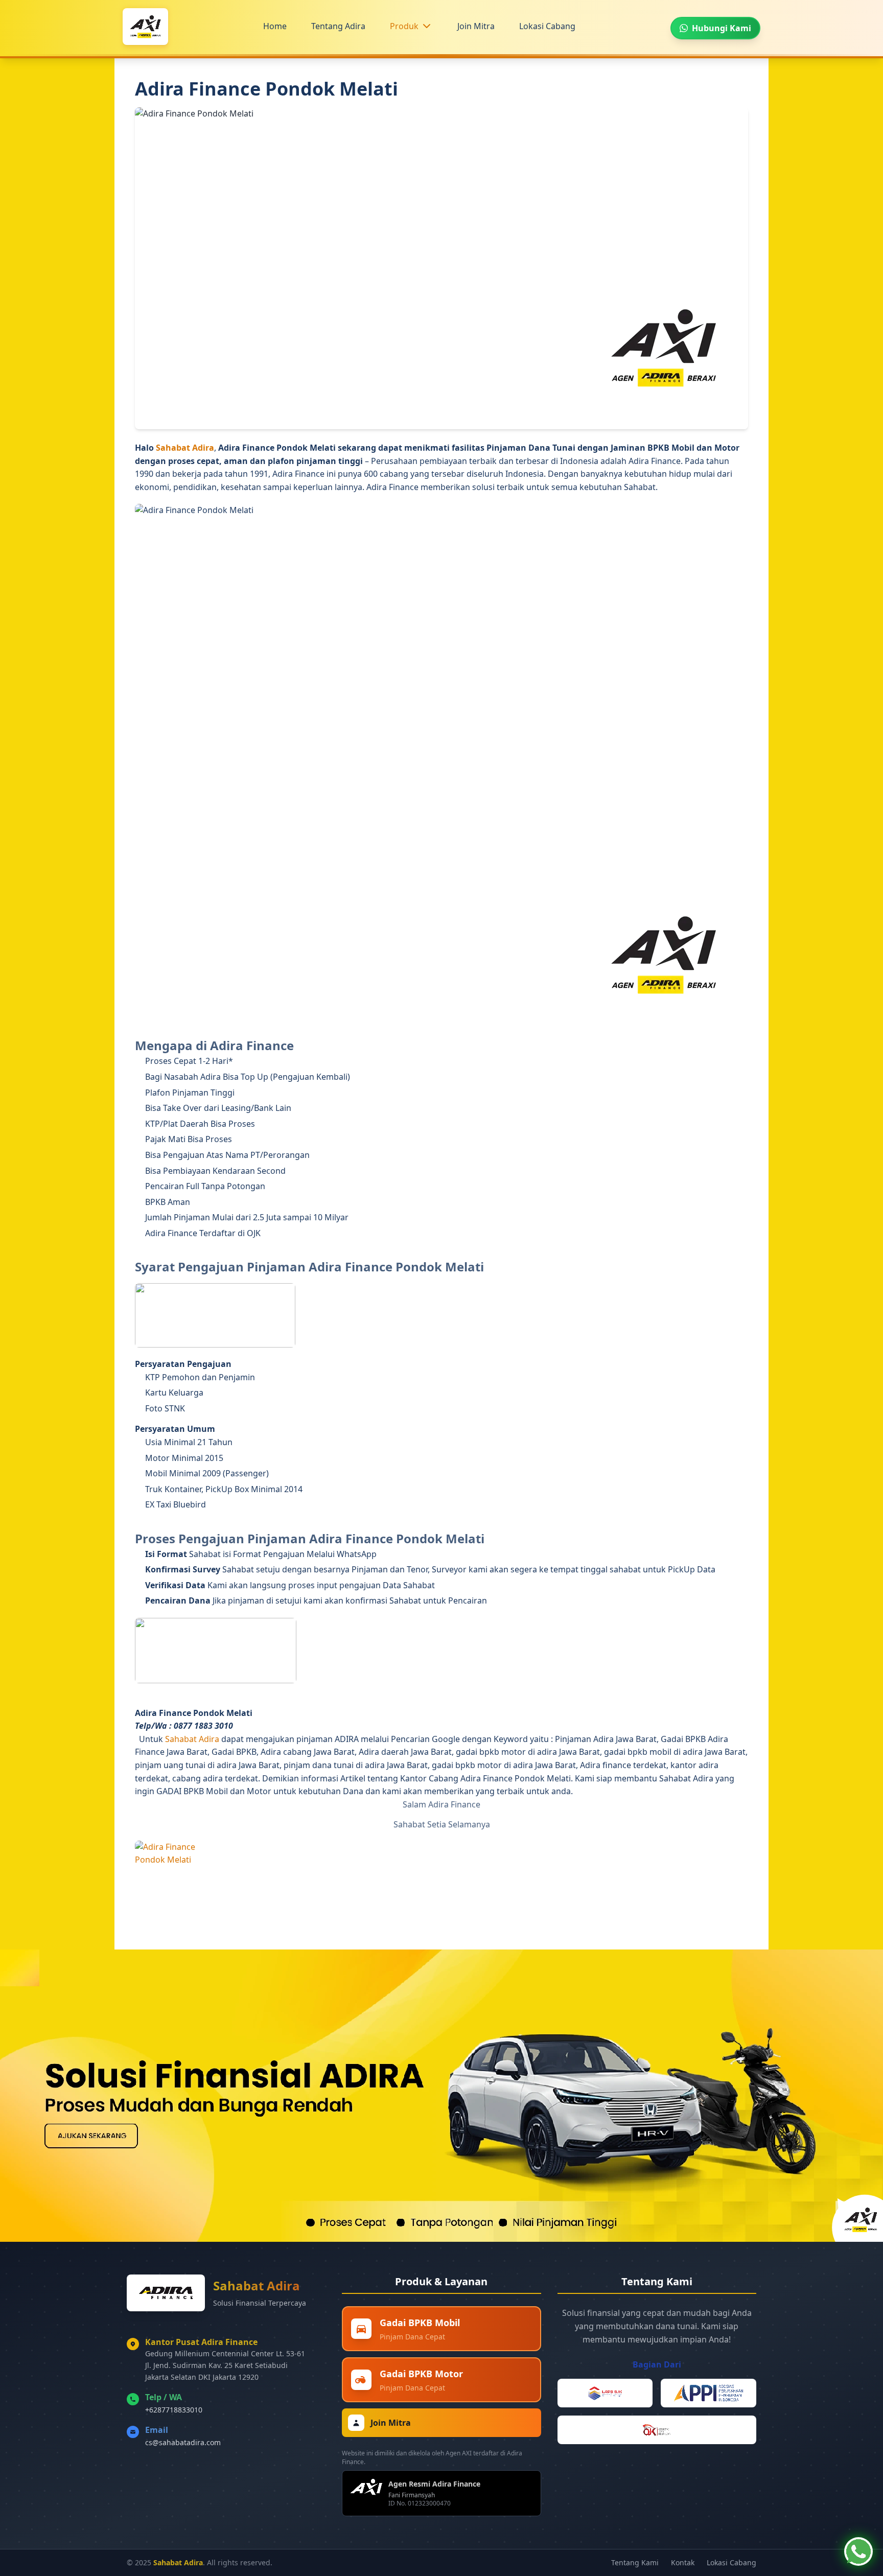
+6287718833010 (174, 2410)
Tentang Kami (635, 2562)
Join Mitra (476, 26)
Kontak (683, 2562)
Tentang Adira (338, 26)
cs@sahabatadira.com (183, 2442)
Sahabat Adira (185, 448)
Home (275, 26)
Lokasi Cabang (547, 26)
